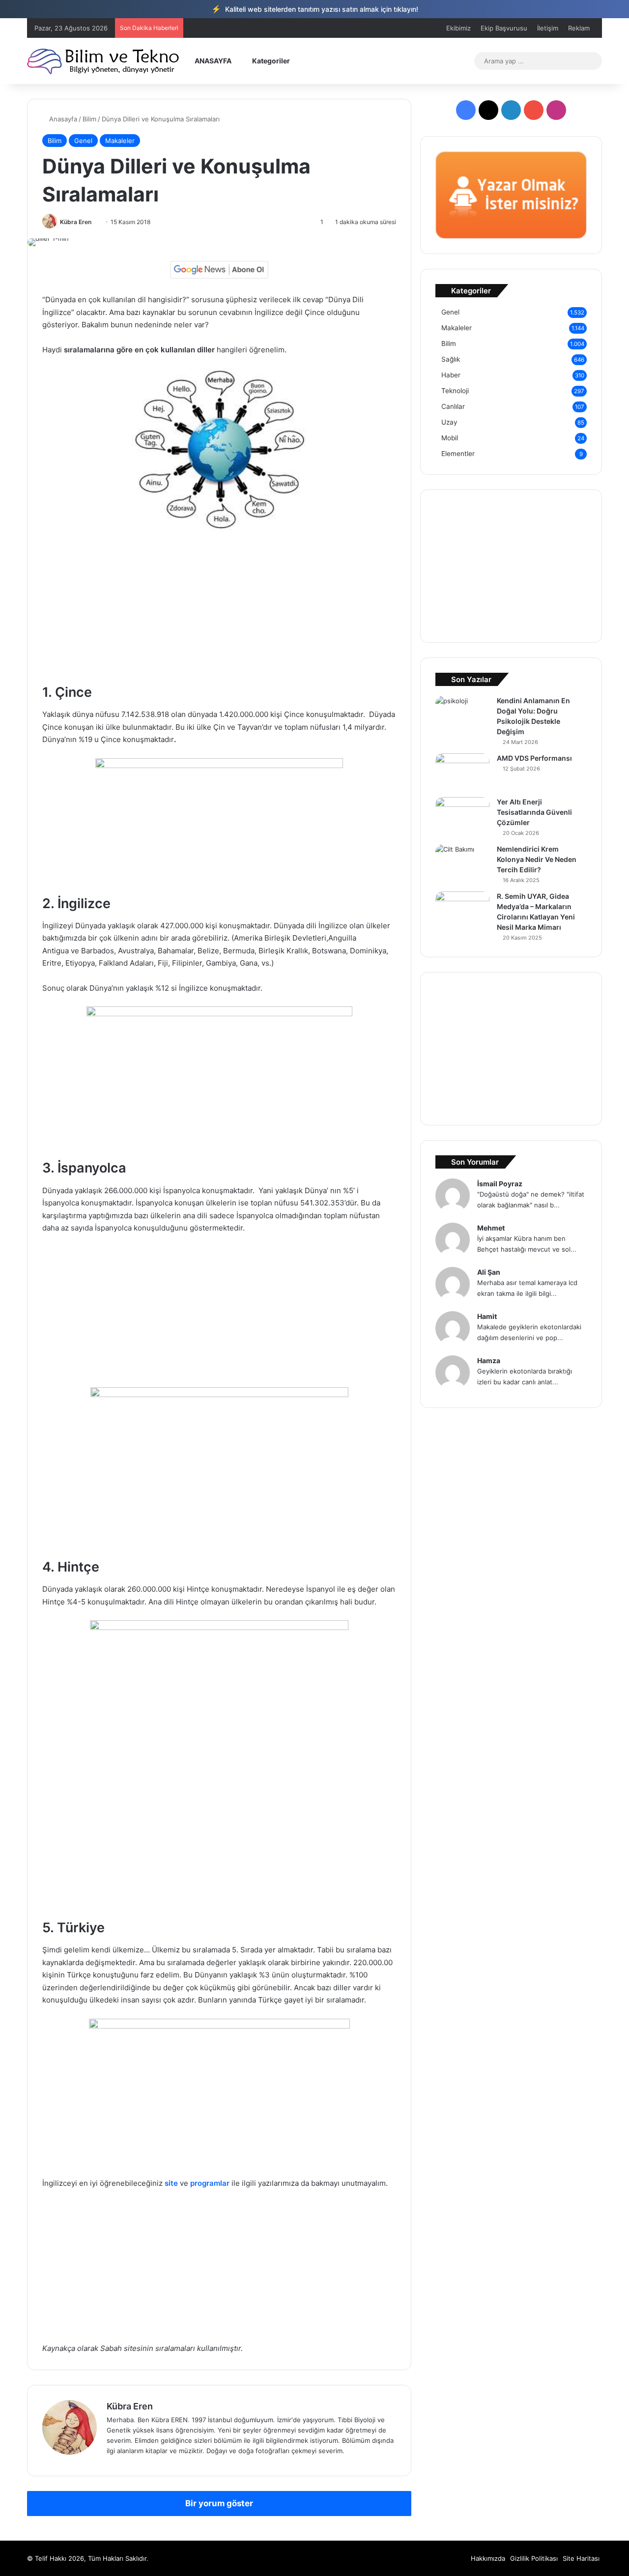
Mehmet (491, 1228)
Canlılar (453, 406)
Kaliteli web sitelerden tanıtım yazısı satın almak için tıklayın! (315, 9)
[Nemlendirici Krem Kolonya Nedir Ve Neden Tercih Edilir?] (462, 863)
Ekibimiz (458, 28)
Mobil (450, 438)
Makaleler (120, 141)
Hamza (489, 1360)
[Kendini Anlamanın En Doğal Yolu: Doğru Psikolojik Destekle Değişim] (462, 714)
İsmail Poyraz (500, 1184)
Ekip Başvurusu (504, 28)
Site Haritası (581, 2558)
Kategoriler (270, 61)
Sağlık (451, 359)
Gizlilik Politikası (534, 2558)
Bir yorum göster (219, 2503)
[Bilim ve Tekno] (104, 61)
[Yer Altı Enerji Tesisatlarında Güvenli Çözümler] (462, 816)
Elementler (458, 454)
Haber (451, 375)
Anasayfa (62, 119)
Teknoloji (455, 391)
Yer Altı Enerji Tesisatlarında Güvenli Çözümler (534, 812)
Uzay (449, 422)
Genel (83, 141)
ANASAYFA (212, 61)
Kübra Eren (76, 222)
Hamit (487, 1316)
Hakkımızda (488, 2558)
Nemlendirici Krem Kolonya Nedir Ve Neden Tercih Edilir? (537, 859)
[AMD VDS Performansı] (462, 772)
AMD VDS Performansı (534, 758)
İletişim (548, 28)
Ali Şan (489, 1272)
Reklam (579, 28)
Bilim (89, 119)
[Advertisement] (219, 611)
